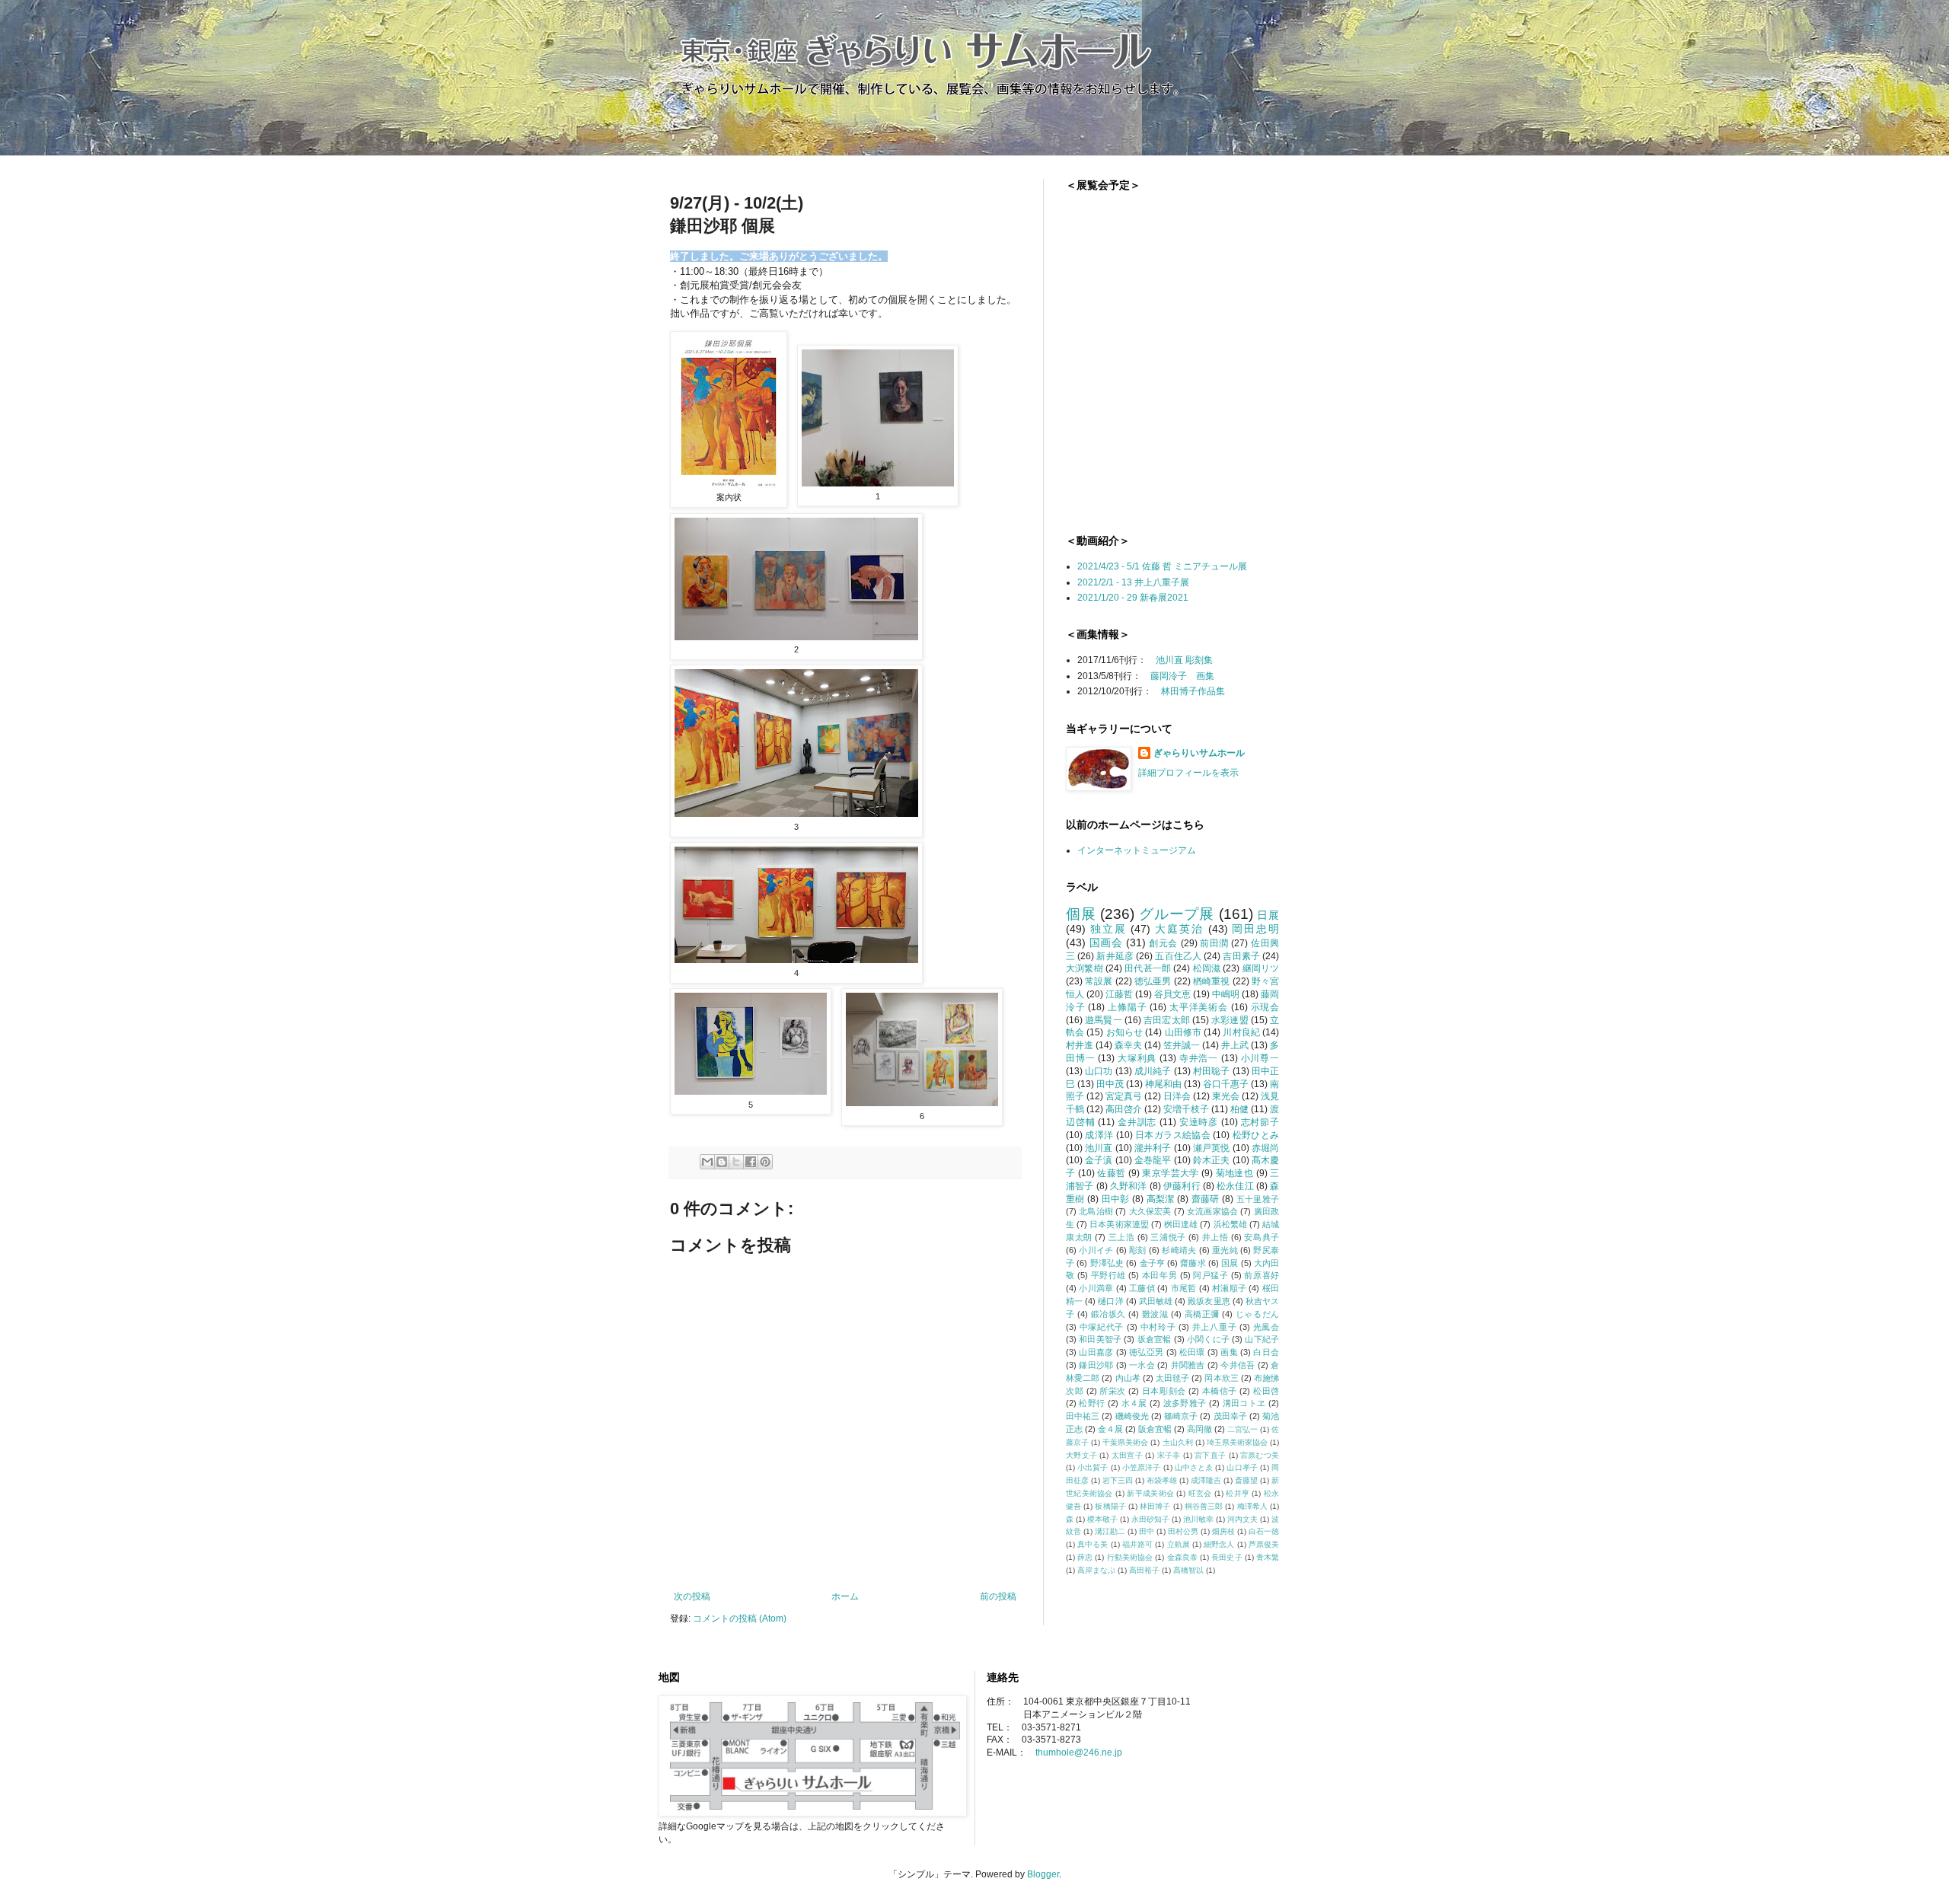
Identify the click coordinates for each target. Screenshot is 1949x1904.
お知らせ (1125, 1032)
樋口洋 (1110, 1301)
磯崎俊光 (1132, 1416)
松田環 (1192, 1352)
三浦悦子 (1168, 1237)
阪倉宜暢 (1155, 1429)
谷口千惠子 (1226, 1084)
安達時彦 (1199, 1122)
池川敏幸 (1198, 1519)
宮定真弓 (1124, 1096)
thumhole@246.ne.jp (1079, 1753)
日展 (1268, 915)
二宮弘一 (1242, 1429)
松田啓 (1266, 1391)
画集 (1229, 1352)
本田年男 (1160, 1275)
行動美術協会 (1130, 1557)
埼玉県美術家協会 (1237, 1442)
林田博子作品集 (1193, 691)
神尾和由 (1163, 1084)
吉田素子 (1241, 956)
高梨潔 (1161, 1199)
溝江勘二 (1110, 1531)
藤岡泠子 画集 (1182, 676)
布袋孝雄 (1162, 1480)
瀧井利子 (1153, 1148)
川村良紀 (1241, 1032)
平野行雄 (1108, 1275)
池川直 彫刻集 (1184, 660)
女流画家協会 (1212, 1211)
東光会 (1226, 1096)
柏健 (1239, 1109)
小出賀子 (1093, 1467)
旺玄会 (1200, 1493)
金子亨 (1152, 1263)
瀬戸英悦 (1212, 1148)
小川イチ (1096, 1250)
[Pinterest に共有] (765, 1162)
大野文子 (1081, 1455)
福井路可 (1137, 1544)
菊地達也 (1235, 1173)
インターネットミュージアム (1137, 850)
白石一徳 (1264, 1531)
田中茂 (1110, 1084)
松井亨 (1238, 1493)
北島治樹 (1096, 1211)
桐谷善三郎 (1204, 1506)
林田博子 (1155, 1506)
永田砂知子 (1150, 1519)
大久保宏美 (1150, 1211)
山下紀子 (1262, 1339)
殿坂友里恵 (1209, 1301)
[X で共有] (736, 1162)
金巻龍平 (1153, 1160)
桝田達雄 (1181, 1224)
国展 (1230, 1263)
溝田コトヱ (1244, 1403)
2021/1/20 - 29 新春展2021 (1133, 598)
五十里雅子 (1258, 1199)
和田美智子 (1100, 1339)
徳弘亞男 (1146, 1352)
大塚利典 (1137, 1058)
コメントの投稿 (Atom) (740, 1619)
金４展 (1110, 1429)
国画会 (1106, 942)
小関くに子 (1208, 1339)
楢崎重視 (1212, 981)
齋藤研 (1206, 1199)
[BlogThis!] (722, 1162)
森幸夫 (1128, 1045)
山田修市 (1183, 1032)
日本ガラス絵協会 (1173, 1135)
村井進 (1080, 1045)
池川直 (1099, 1148)
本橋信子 (1220, 1391)
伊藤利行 (1182, 1186)
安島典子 (1262, 1237)
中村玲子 (1158, 1327)
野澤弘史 (1107, 1263)
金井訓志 (1137, 1122)
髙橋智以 (1188, 1570)
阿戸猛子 (1211, 1275)
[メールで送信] (707, 1162)
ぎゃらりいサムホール (1199, 753)
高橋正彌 (1202, 1314)
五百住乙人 (1178, 956)
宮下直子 (1210, 1455)
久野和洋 (1129, 1186)
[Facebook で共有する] (751, 1162)
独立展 (1108, 929)
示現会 (1265, 1007)
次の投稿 (692, 1596)
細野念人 (1219, 1544)
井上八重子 (1214, 1327)
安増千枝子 (1186, 1109)
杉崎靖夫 (1179, 1250)
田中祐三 (1083, 1416)
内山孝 (1128, 1378)
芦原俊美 (1264, 1544)
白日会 (1266, 1352)
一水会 (1142, 1365)
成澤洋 (1099, 1135)
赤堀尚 (1265, 1148)
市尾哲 (1184, 1288)
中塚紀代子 (1102, 1327)
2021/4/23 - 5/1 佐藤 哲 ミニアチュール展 (1162, 566)
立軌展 (1179, 1544)
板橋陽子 (1110, 1506)
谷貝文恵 (1172, 994)
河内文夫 (1242, 1519)
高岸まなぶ (1096, 1570)
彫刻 (1138, 1250)
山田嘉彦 (1096, 1352)
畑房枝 (1223, 1531)
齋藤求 (1193, 1263)
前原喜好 (1262, 1275)
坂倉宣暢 (1155, 1339)
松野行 (1092, 1403)
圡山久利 (1178, 1442)
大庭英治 (1179, 929)
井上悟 (1215, 1237)
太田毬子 (1172, 1378)
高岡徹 (1199, 1429)
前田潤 (1214, 943)
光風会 (1266, 1327)
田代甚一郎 (1148, 968)
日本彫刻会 (1164, 1391)
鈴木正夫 (1212, 1160)
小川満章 (1096, 1288)
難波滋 (1155, 1314)
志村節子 (1260, 1122)
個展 (1081, 914)
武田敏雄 (1156, 1301)
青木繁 (1268, 1557)
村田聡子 (1212, 1071)
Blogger (1043, 1874)
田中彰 (1116, 1199)
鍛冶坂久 (1108, 1314)
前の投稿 (998, 1596)
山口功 (1099, 1071)
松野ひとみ (1256, 1135)
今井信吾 (1238, 1365)
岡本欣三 (1221, 1378)
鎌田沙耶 (1096, 1365)
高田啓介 (1124, 1109)
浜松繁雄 (1230, 1224)
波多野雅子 (1185, 1403)
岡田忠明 (1255, 929)
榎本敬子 (1102, 1519)
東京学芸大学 (1170, 1173)
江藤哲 (1119, 994)
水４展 (1134, 1403)
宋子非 (1169, 1455)
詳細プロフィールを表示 (1188, 773)
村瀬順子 (1229, 1288)
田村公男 (1183, 1531)
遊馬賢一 (1104, 1020)
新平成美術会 (1150, 1493)
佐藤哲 (1111, 1173)
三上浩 (1122, 1237)
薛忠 (1085, 1557)
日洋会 (1177, 1096)
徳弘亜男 (1153, 981)
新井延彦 (1115, 956)
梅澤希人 (1252, 1506)
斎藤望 (1246, 1480)
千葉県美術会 (1125, 1442)
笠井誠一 (1182, 1045)
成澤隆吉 (1206, 1480)
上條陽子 (1127, 1007)
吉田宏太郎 (1167, 1020)
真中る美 (1093, 1544)
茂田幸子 (1230, 1416)
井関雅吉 (1188, 1365)
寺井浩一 (1199, 1058)
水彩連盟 (1230, 1020)
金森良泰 (1182, 1557)
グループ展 (1177, 914)
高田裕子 (1144, 1570)
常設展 (1099, 981)
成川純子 (1153, 1071)
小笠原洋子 (1142, 1467)
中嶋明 (1226, 994)
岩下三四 (1118, 1480)
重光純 (1225, 1250)
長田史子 (1226, 1557)
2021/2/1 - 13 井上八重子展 (1133, 582)
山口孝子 (1242, 1467)
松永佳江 (1235, 1186)
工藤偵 (1142, 1288)
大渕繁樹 (1085, 968)
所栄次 (1113, 1391)
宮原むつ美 (1260, 1455)
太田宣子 (1127, 1455)
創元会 (1163, 943)
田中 (1147, 1531)
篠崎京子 (1181, 1416)
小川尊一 (1260, 1058)
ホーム (845, 1596)
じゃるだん (1257, 1314)
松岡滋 (1207, 968)
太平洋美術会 (1199, 1007)
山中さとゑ (1194, 1467)
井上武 (1235, 1045)
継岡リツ (1261, 968)
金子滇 (1099, 1160)
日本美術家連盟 (1119, 1224)
